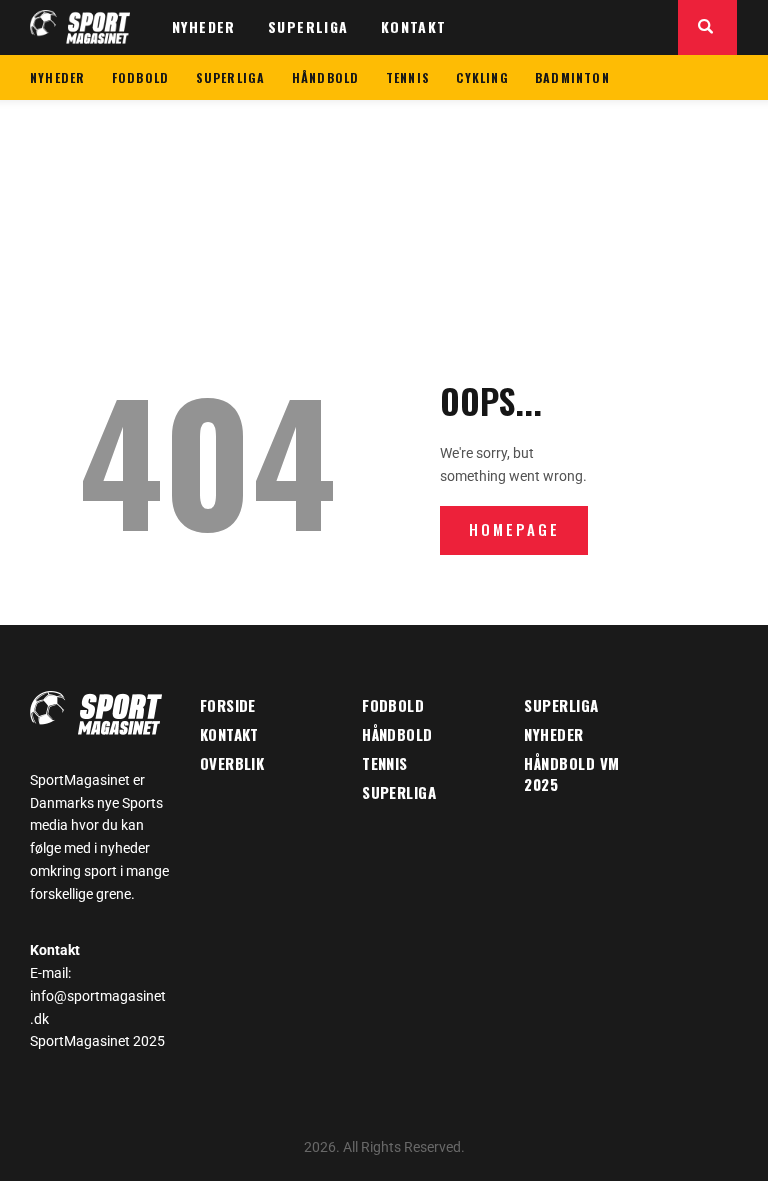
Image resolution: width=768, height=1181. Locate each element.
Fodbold (393, 705)
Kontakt (229, 734)
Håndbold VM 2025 (571, 773)
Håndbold (397, 734)
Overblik (232, 763)
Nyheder (553, 734)
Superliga (399, 792)
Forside (228, 705)
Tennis (385, 763)
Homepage (514, 529)
